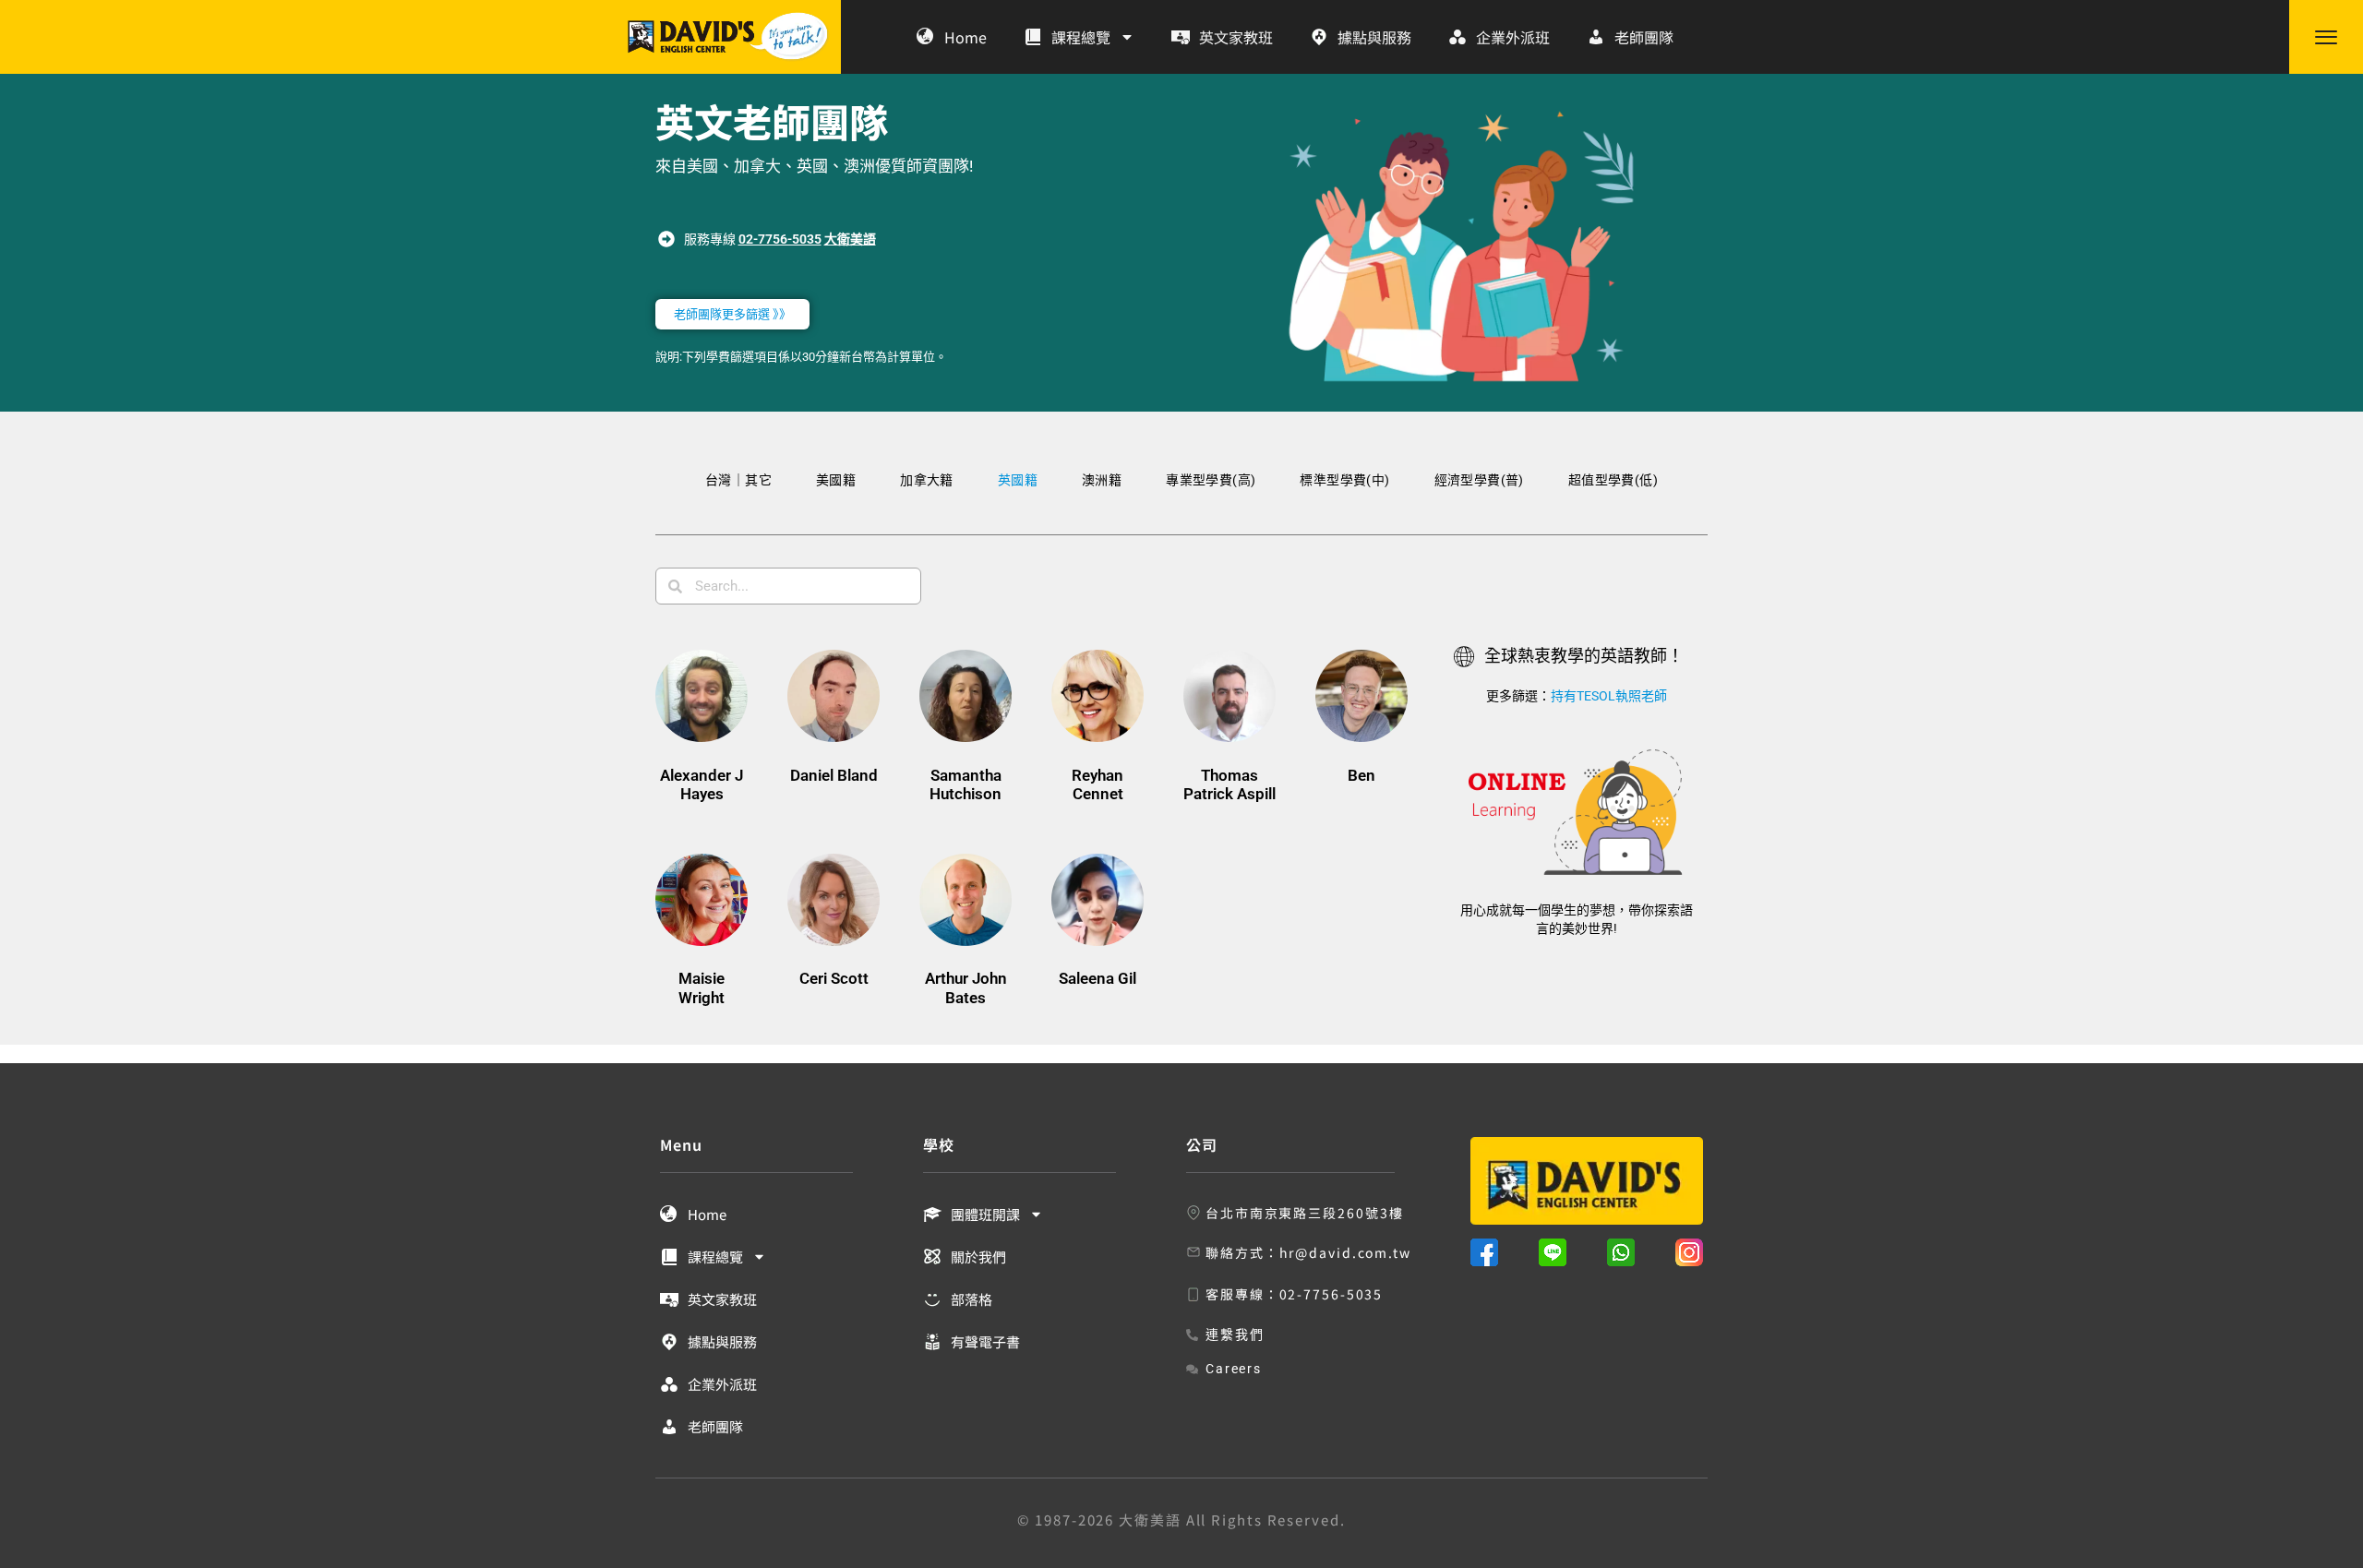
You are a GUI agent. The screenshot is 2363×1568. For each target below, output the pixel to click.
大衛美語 (850, 239)
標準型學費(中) (1344, 480)
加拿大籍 (927, 480)
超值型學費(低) (1613, 480)
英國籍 (1018, 480)
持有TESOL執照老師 (1609, 696)
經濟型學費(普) (1479, 480)
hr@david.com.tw (1346, 1252)
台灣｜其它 (738, 480)
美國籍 (836, 480)
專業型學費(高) (1211, 480)
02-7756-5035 (780, 239)
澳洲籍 (1102, 480)
